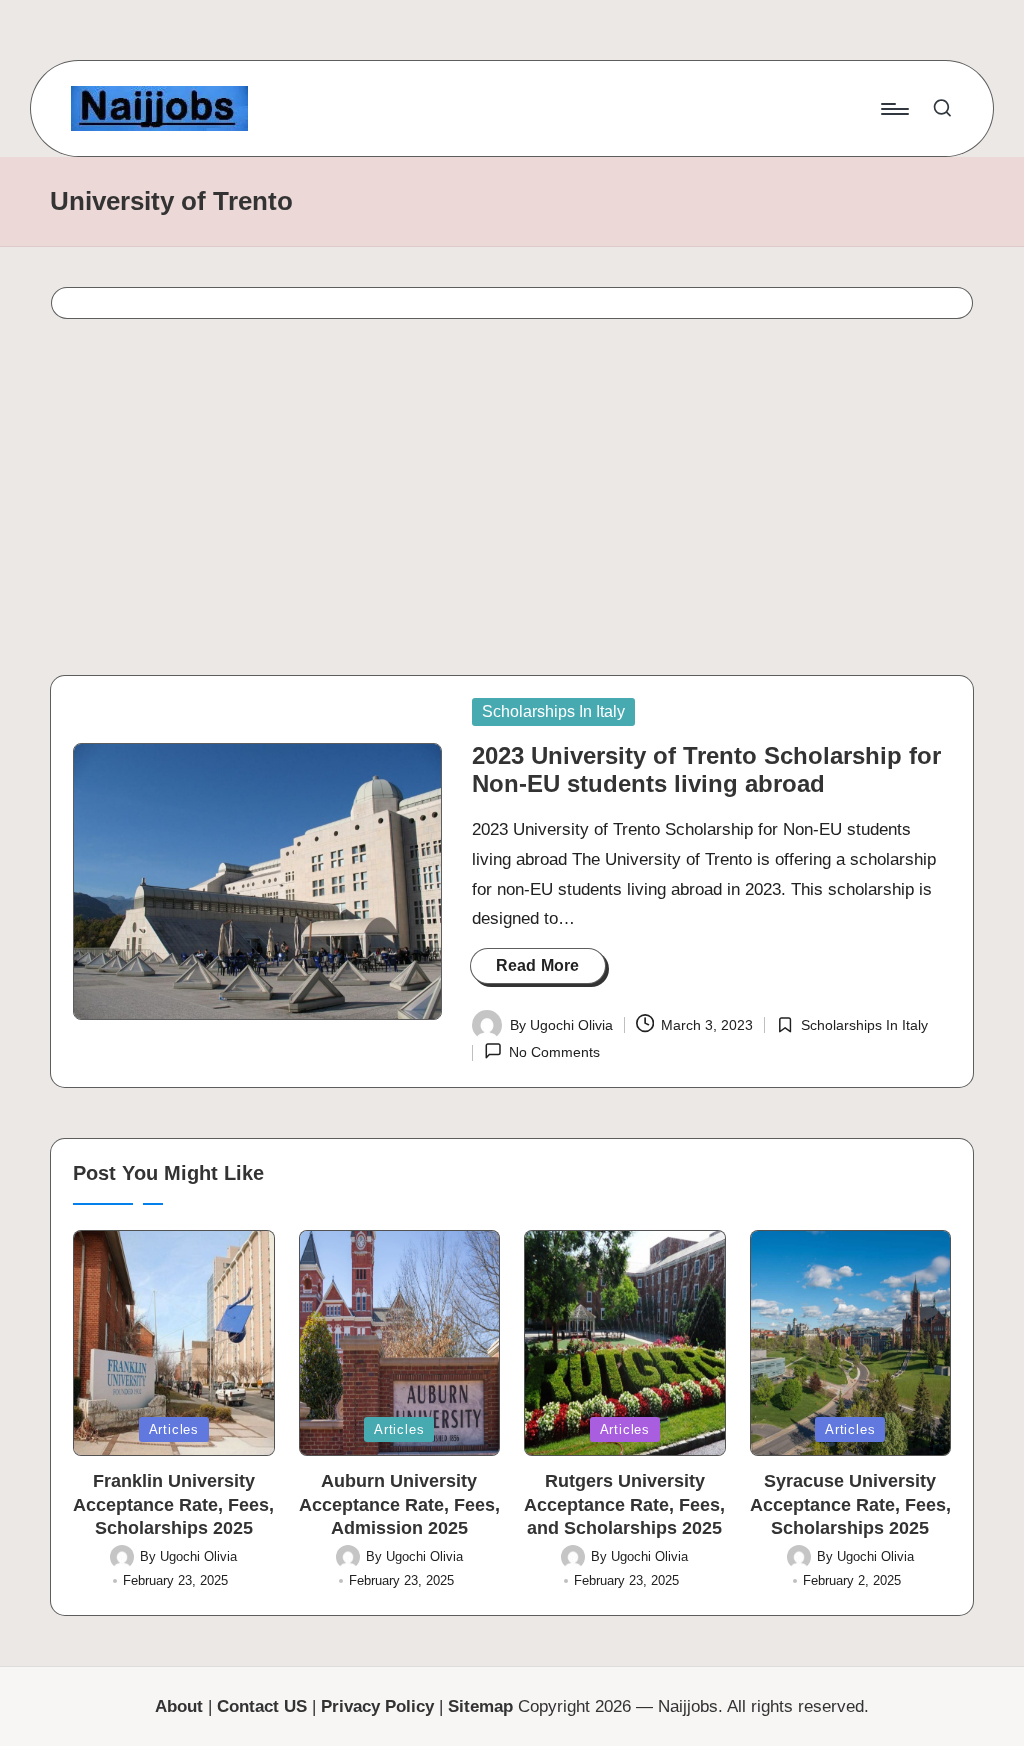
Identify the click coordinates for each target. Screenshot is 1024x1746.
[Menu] (893, 109)
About (179, 1706)
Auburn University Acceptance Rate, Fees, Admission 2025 (399, 1504)
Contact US (262, 1706)
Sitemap (480, 1706)
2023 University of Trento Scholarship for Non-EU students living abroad (706, 770)
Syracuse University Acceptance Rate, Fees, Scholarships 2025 (850, 1504)
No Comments (554, 1052)
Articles (174, 1429)
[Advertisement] (512, 503)
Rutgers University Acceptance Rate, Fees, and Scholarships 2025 (624, 1504)
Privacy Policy (377, 1706)
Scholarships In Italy (553, 711)
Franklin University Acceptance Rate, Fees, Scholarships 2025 (173, 1504)
